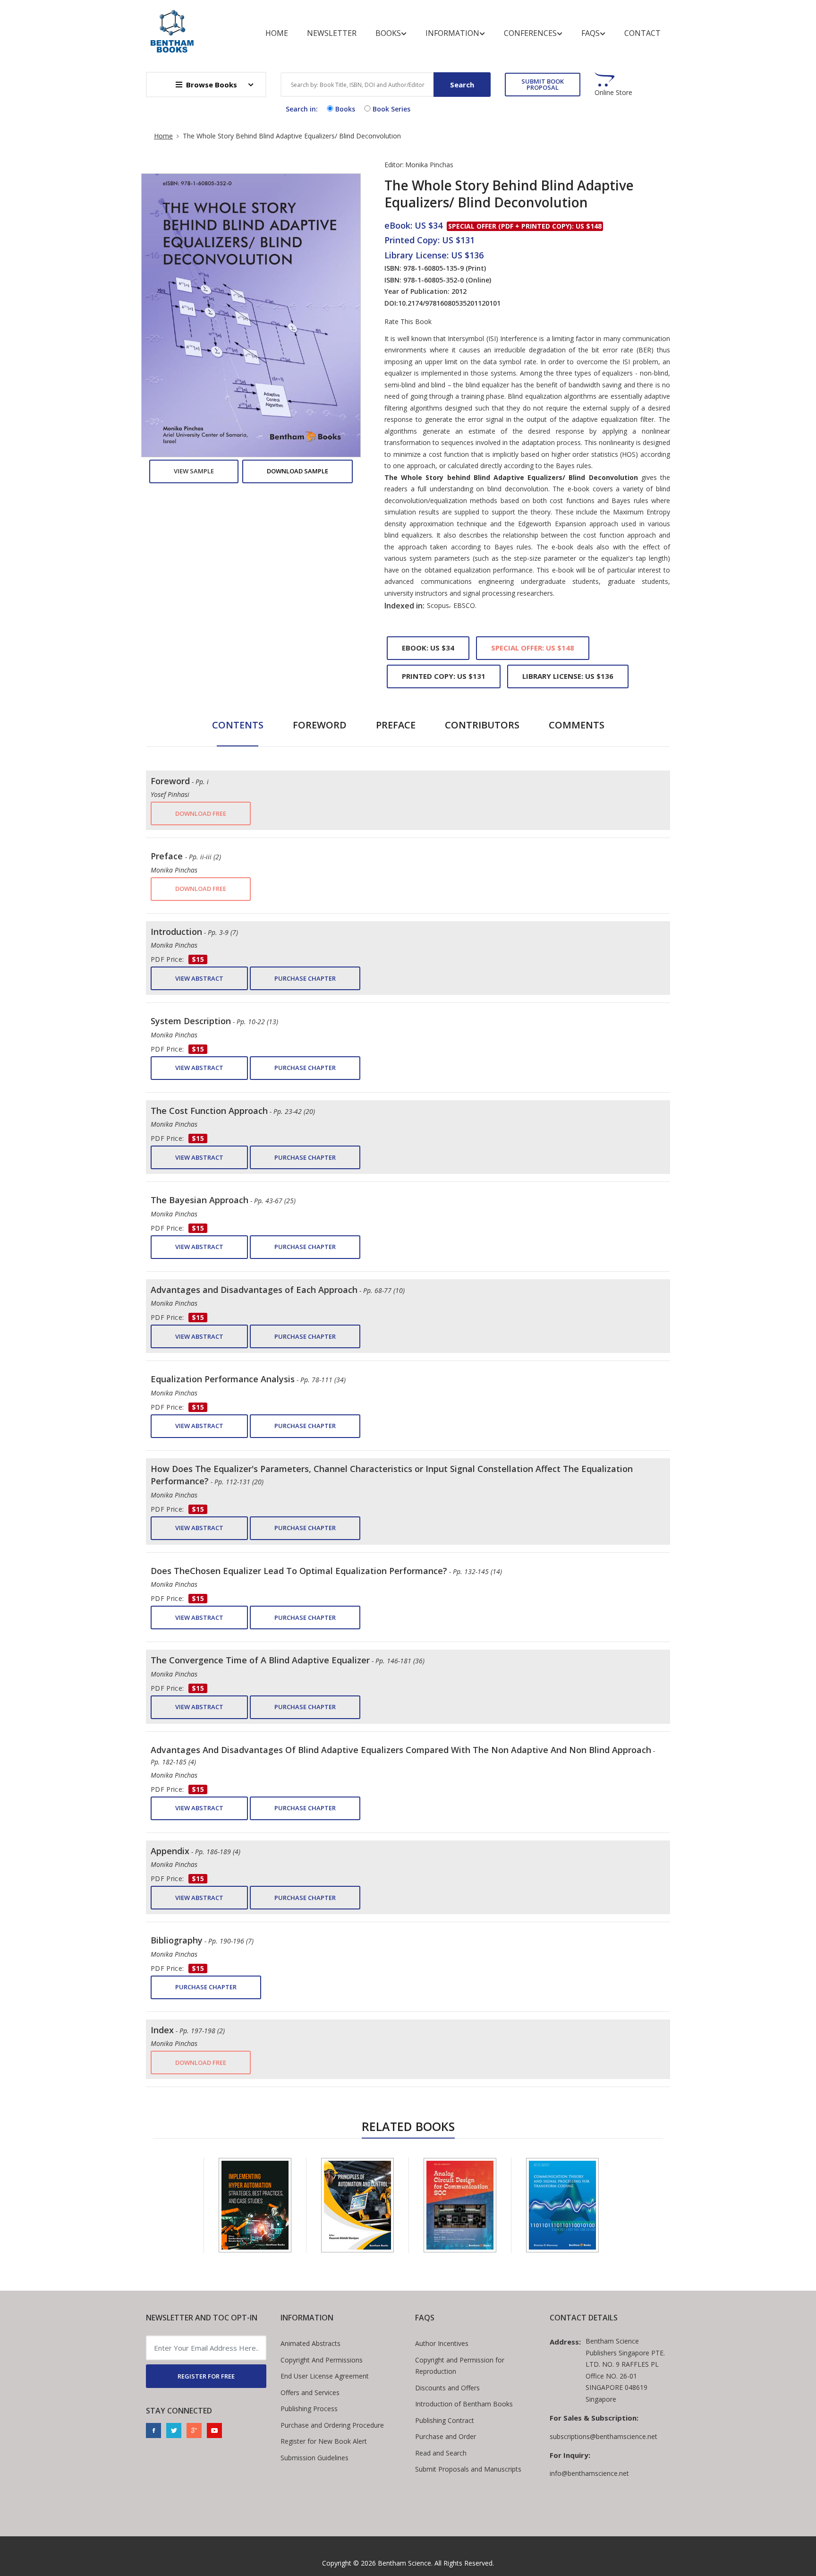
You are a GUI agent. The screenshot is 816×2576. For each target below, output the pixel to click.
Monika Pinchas (429, 165)
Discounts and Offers (447, 2388)
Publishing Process (309, 2409)
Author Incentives (442, 2343)
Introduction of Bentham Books (464, 2404)
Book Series (391, 109)
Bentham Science (404, 2563)
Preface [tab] (396, 725)
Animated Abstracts (310, 2343)
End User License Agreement (325, 2376)
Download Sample (297, 471)
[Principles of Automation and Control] (357, 2205)
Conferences (530, 33)
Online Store (613, 93)
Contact (642, 33)
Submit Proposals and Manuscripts (468, 2469)
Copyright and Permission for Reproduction (460, 2366)
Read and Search (441, 2453)
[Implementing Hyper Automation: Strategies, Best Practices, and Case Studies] (255, 2205)
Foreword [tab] (320, 725)
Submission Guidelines (314, 2458)
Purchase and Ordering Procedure (332, 2425)
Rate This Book (408, 322)
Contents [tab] (238, 725)
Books (388, 33)
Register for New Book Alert (324, 2441)
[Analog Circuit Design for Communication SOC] (460, 2205)
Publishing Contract (445, 2420)
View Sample (194, 471)
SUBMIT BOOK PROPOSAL (543, 84)
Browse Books (212, 85)
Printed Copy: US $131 (444, 676)
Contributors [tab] (482, 725)
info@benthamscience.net (589, 2473)
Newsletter (332, 33)
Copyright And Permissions (322, 2360)
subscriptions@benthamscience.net (603, 2436)
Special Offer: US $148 (533, 648)
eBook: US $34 (428, 648)
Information (452, 33)
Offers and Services (310, 2392)
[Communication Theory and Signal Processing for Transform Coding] (562, 2205)
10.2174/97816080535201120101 (449, 303)
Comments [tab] (577, 725)
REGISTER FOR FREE (206, 2376)
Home (277, 33)
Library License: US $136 (568, 676)
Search (462, 85)
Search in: (302, 109)
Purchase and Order (446, 2436)
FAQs (591, 33)
